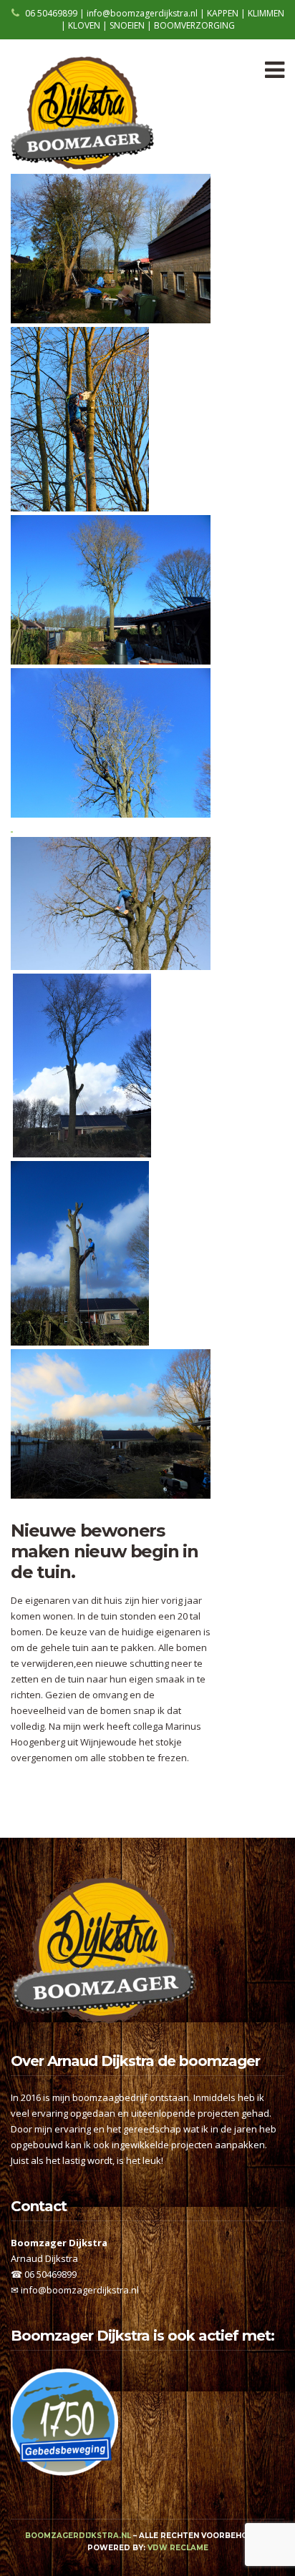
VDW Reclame (178, 2548)
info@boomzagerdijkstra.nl (80, 2290)
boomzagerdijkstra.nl (78, 2536)
